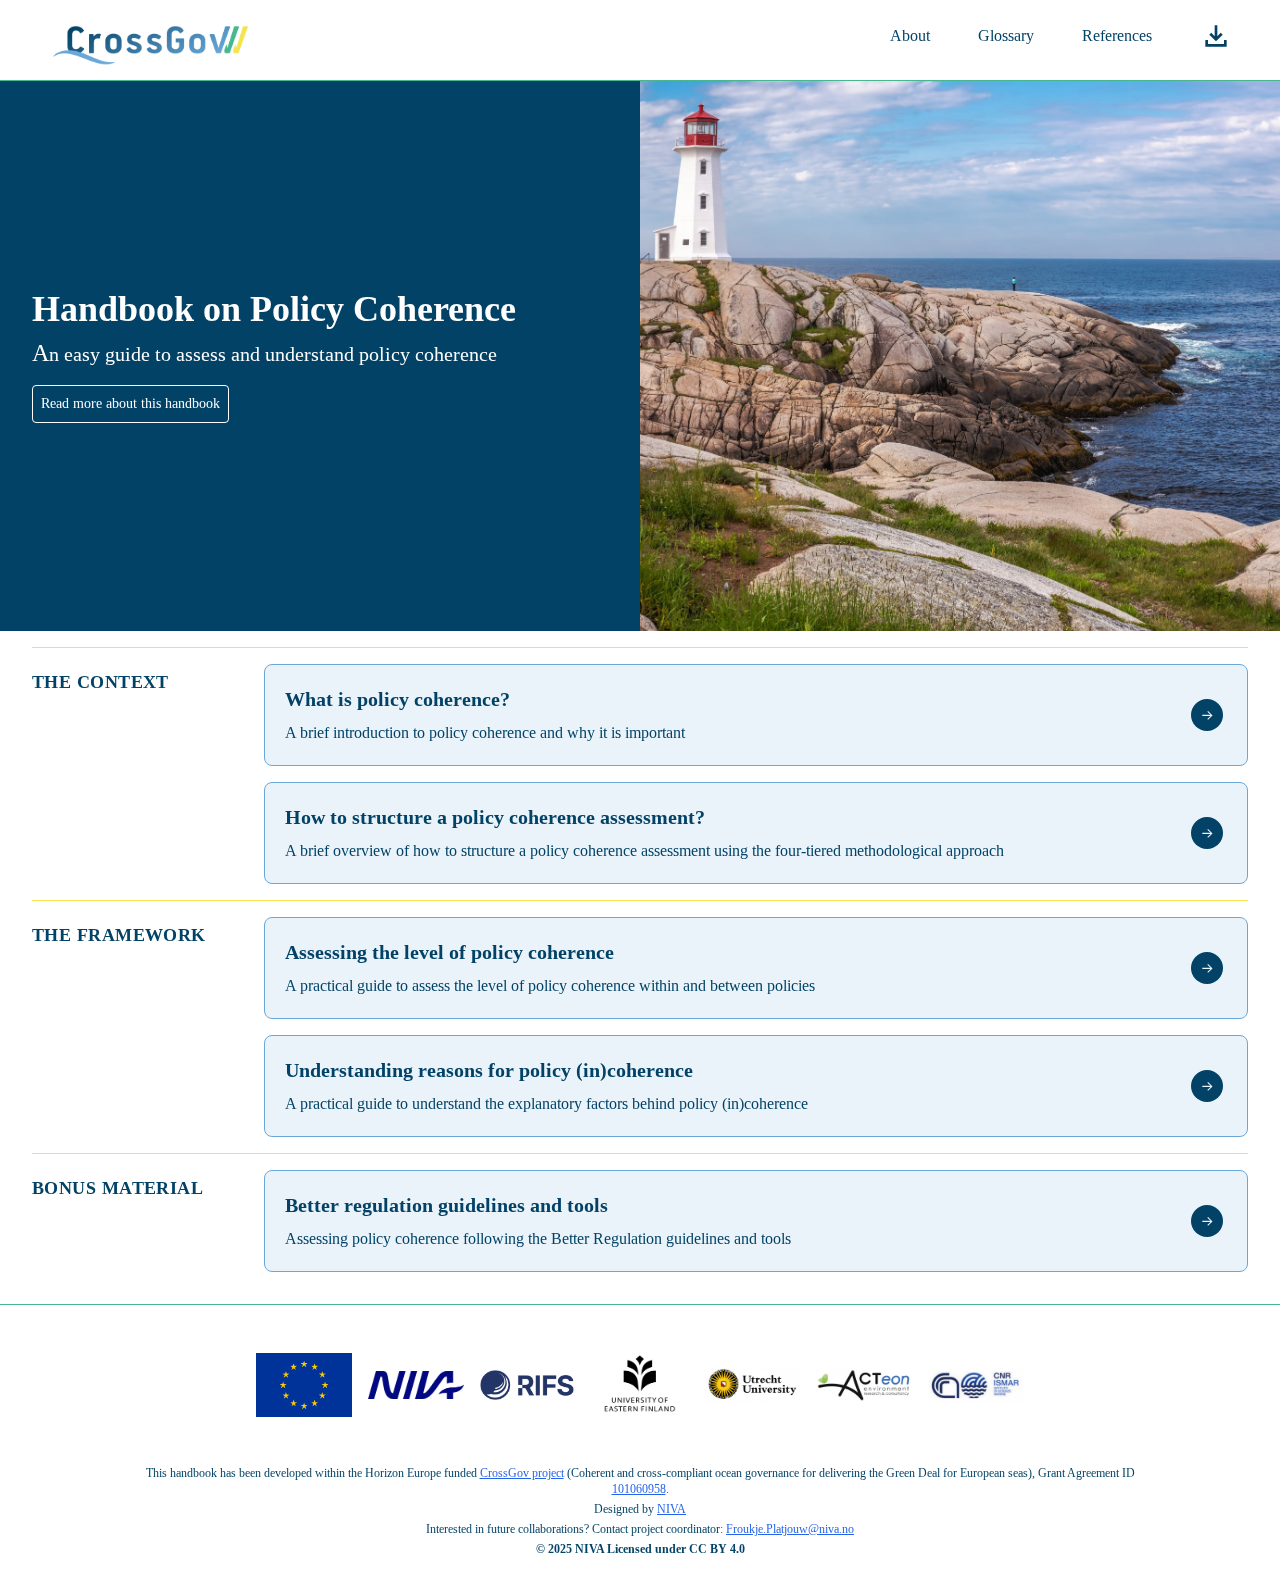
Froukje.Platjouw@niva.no (790, 1529)
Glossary (1006, 35)
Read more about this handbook (130, 403)
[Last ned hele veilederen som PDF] (1216, 36)
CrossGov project (522, 1473)
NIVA (671, 1509)
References (1117, 35)
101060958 (639, 1489)
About (910, 35)
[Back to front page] (152, 40)
